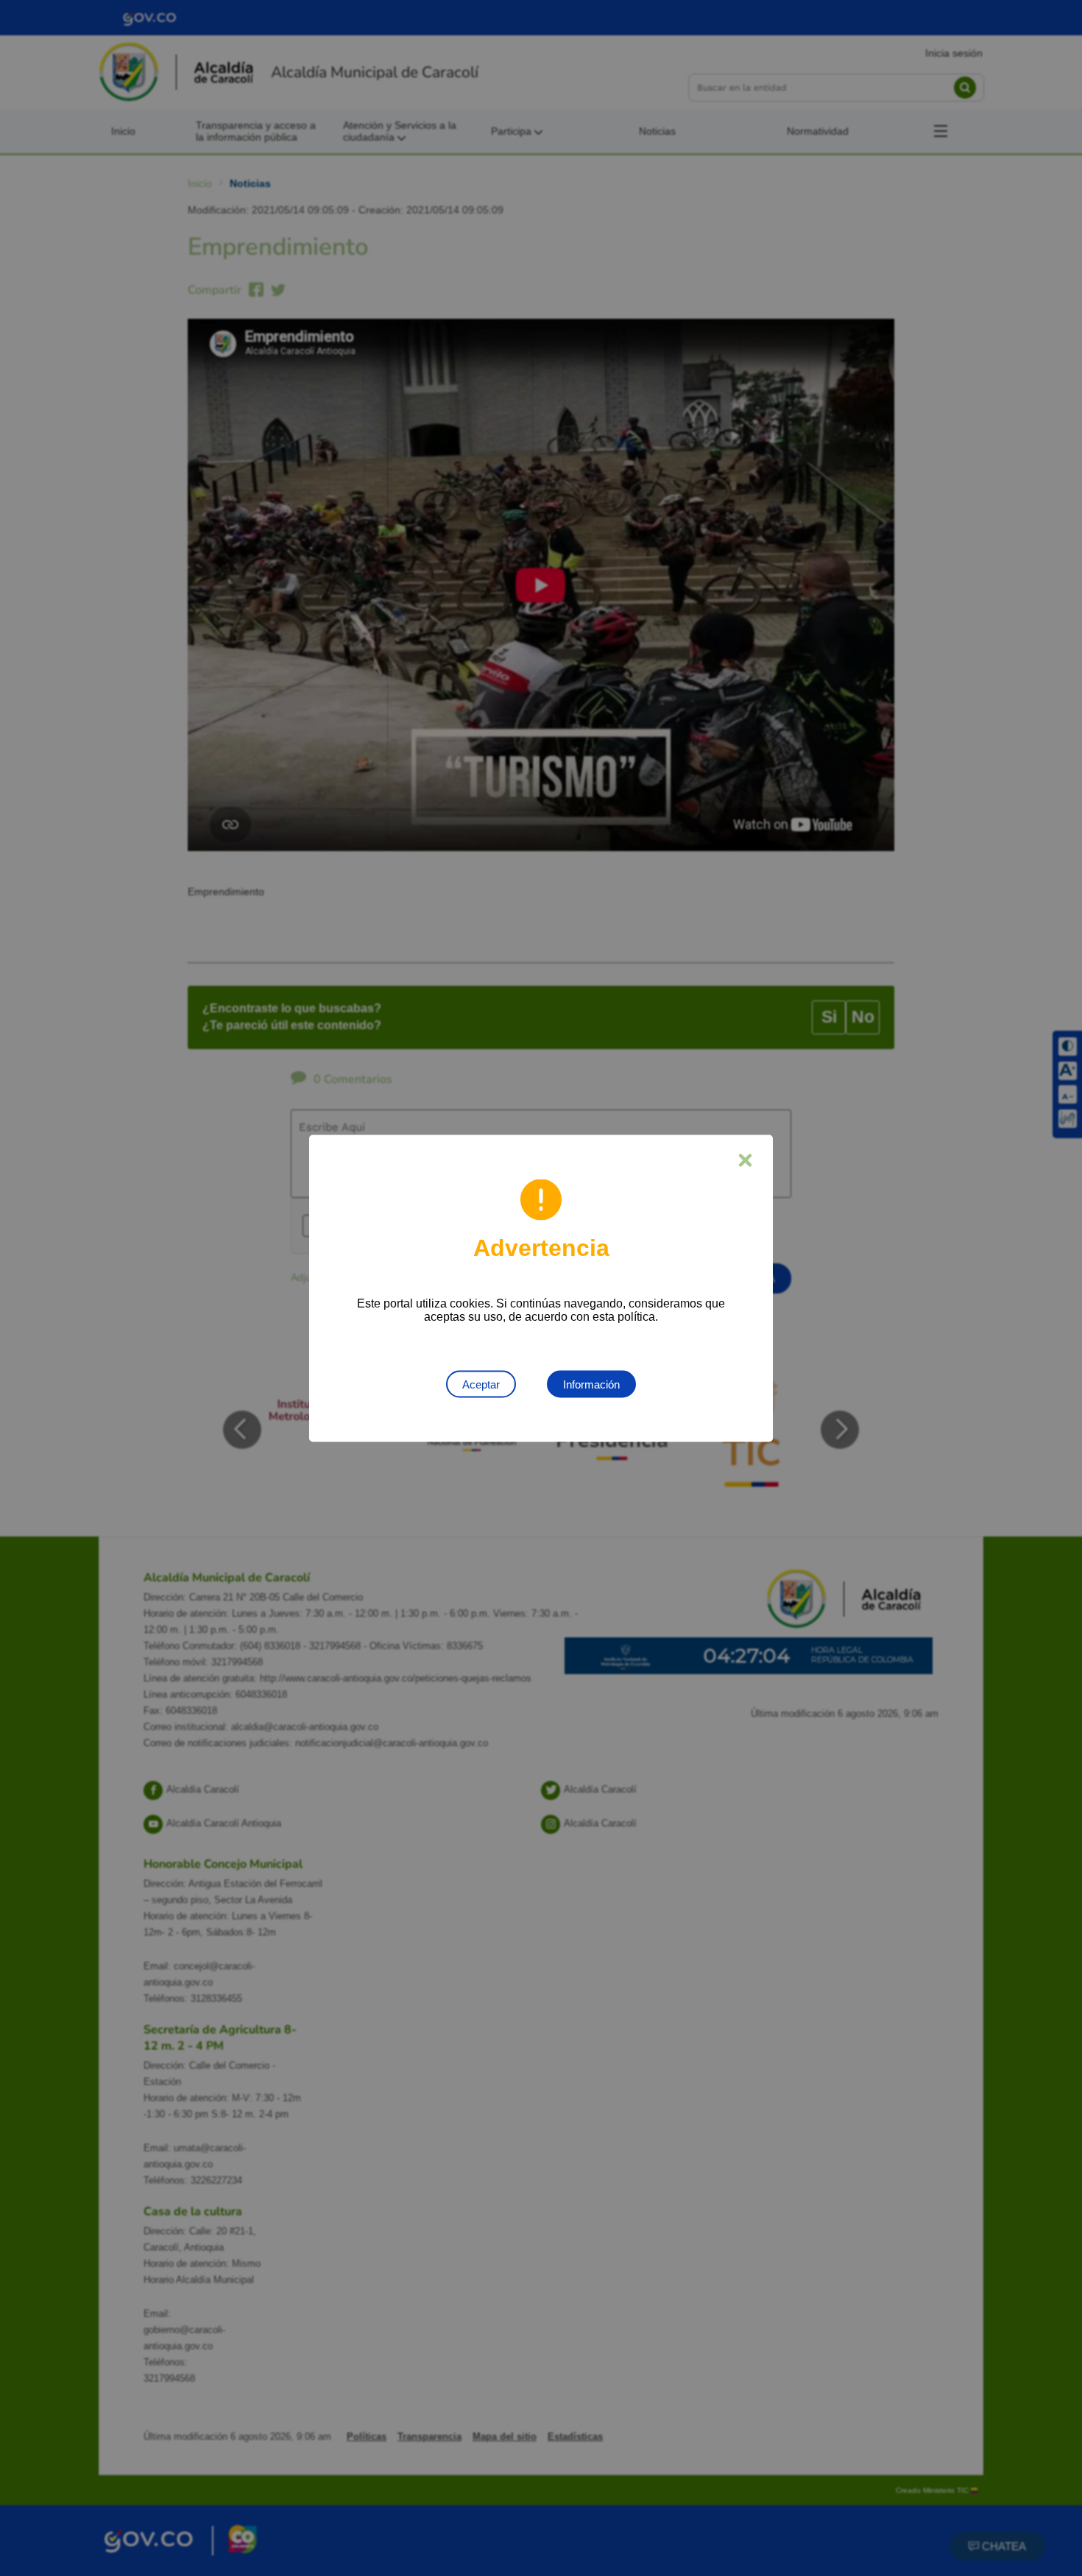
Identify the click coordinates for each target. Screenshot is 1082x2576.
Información (591, 1384)
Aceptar (481, 1384)
